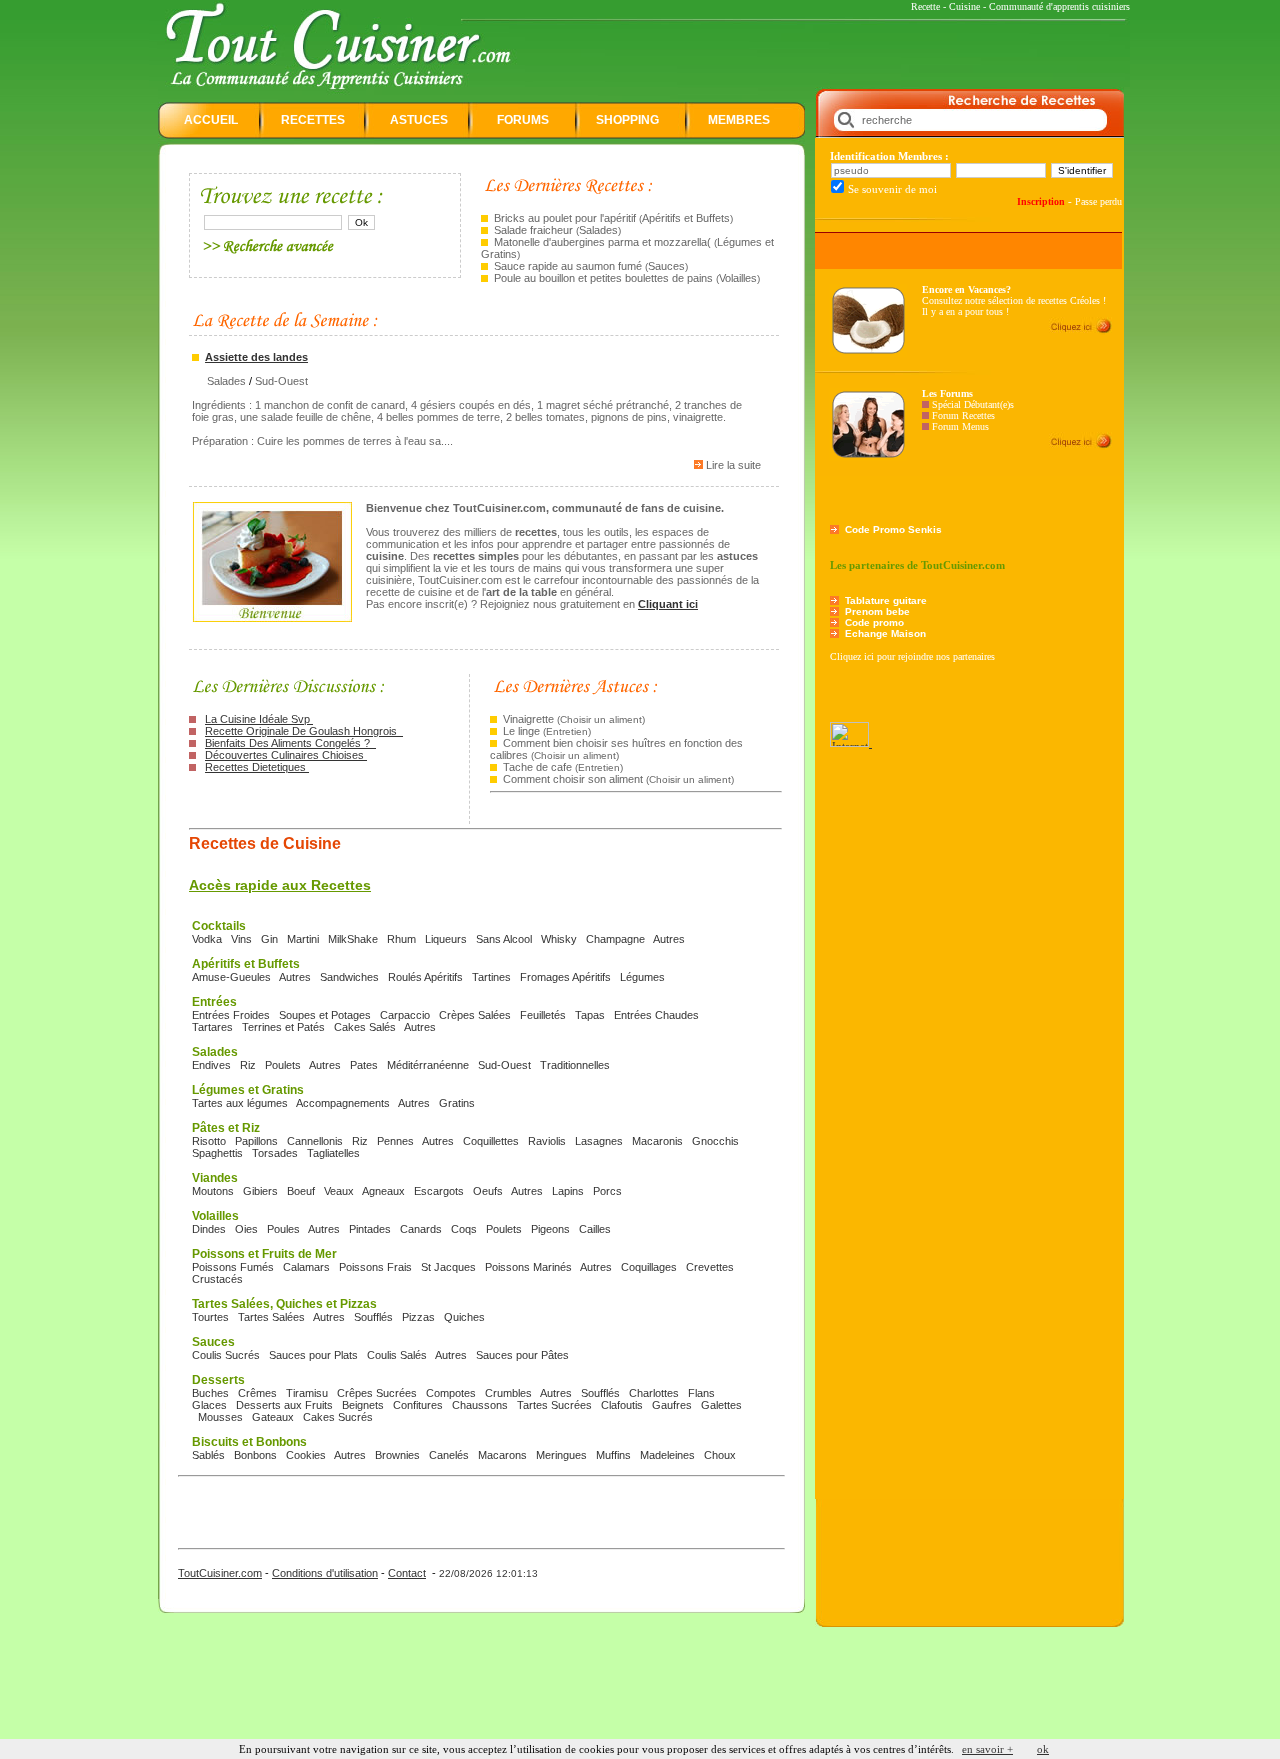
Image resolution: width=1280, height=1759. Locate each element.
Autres (669, 939)
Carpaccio (405, 1015)
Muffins (613, 1455)
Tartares (212, 1027)
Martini (303, 939)
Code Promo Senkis (893, 529)
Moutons (213, 1191)
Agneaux (383, 1191)
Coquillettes (491, 1141)
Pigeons (550, 1229)
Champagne (615, 939)
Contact (407, 1573)
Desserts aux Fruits (284, 1405)
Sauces (666, 266)
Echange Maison (885, 633)
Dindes (209, 1229)
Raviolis (547, 1141)
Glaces (209, 1405)
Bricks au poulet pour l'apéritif (566, 218)
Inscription (1041, 201)
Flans (701, 1393)
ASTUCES (419, 120)
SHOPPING (627, 120)
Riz (248, 1065)
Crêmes (257, 1393)
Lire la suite (733, 465)
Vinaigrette (528, 719)
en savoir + (987, 1749)
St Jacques (448, 1267)
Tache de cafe (537, 767)
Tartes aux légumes (240, 1103)
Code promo (874, 622)
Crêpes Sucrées (377, 1393)
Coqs (464, 1229)
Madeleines (667, 1455)
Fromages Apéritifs (565, 977)
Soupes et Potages (325, 1015)
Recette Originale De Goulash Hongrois (304, 731)
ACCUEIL (211, 120)
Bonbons (255, 1455)
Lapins (568, 1191)
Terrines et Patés (283, 1027)
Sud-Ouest (281, 381)
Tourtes (210, 1317)
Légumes (642, 977)
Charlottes (654, 1393)
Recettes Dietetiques (257, 767)
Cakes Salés (365, 1027)
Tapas (590, 1015)
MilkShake (353, 939)
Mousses (220, 1417)
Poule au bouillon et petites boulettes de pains (603, 278)
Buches (210, 1393)
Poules (283, 1229)
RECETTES (313, 120)
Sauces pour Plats (313, 1355)
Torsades (275, 1153)
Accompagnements (343, 1103)
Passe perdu (1098, 201)
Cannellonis (315, 1141)
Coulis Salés (397, 1355)
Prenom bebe (877, 611)
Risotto (209, 1141)
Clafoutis (622, 1405)
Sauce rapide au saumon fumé (568, 266)
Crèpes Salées (475, 1015)
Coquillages (649, 1267)
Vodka (207, 939)
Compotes (451, 1393)
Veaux (339, 1191)
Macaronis (657, 1141)
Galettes (721, 1405)
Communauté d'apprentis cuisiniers (1059, 6)
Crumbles (508, 1393)
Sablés (208, 1455)
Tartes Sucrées (554, 1405)
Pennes (395, 1141)
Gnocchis (715, 1141)
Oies (246, 1229)
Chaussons (480, 1405)
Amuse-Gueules (231, 977)
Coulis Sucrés (226, 1355)
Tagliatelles (333, 1153)
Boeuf (301, 1191)
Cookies (306, 1455)
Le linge (521, 731)
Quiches (464, 1317)
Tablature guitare (886, 600)
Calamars (306, 1267)
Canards (421, 1229)
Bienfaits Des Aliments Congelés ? (290, 743)
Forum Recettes (963, 415)
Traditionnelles (575, 1065)
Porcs (607, 1191)
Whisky (559, 939)
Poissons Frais (375, 1267)
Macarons (502, 1455)
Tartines (491, 977)
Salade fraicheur (533, 230)
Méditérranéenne (428, 1065)
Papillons (256, 1141)
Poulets (283, 1065)
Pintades (370, 1229)
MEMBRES (739, 120)
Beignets (363, 1405)
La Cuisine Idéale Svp (259, 719)
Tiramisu (307, 1393)
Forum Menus (960, 426)
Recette (925, 6)
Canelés (449, 1455)
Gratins (457, 1103)
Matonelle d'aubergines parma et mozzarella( (602, 242)
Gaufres (672, 1405)
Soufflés (373, 1317)
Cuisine (964, 6)
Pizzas (418, 1317)
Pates (364, 1065)
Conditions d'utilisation (325, 1573)
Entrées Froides (231, 1015)
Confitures (418, 1405)
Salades (598, 230)
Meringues (561, 1455)
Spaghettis (217, 1153)
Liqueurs (446, 939)
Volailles (738, 278)
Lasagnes (599, 1141)
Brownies (397, 1455)
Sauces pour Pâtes (522, 1355)
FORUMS (523, 120)
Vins (241, 939)
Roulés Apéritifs (425, 977)
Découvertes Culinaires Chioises (286, 755)
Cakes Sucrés (338, 1417)
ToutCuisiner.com (220, 1573)
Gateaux (273, 1417)
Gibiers (260, 1191)
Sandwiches (349, 977)
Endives (211, 1065)
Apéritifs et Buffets (686, 218)
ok (1043, 1749)
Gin (269, 939)
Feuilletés (543, 1015)
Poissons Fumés (233, 1267)
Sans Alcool (504, 939)
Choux (720, 1455)
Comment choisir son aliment (573, 779)
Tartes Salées (271, 1317)
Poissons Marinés (528, 1267)
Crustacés (217, 1279)
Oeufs (488, 1191)
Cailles (595, 1229)
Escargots (439, 1191)
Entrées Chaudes (656, 1015)
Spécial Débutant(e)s (973, 404)
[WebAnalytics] (851, 743)
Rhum (401, 939)
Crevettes (710, 1267)
